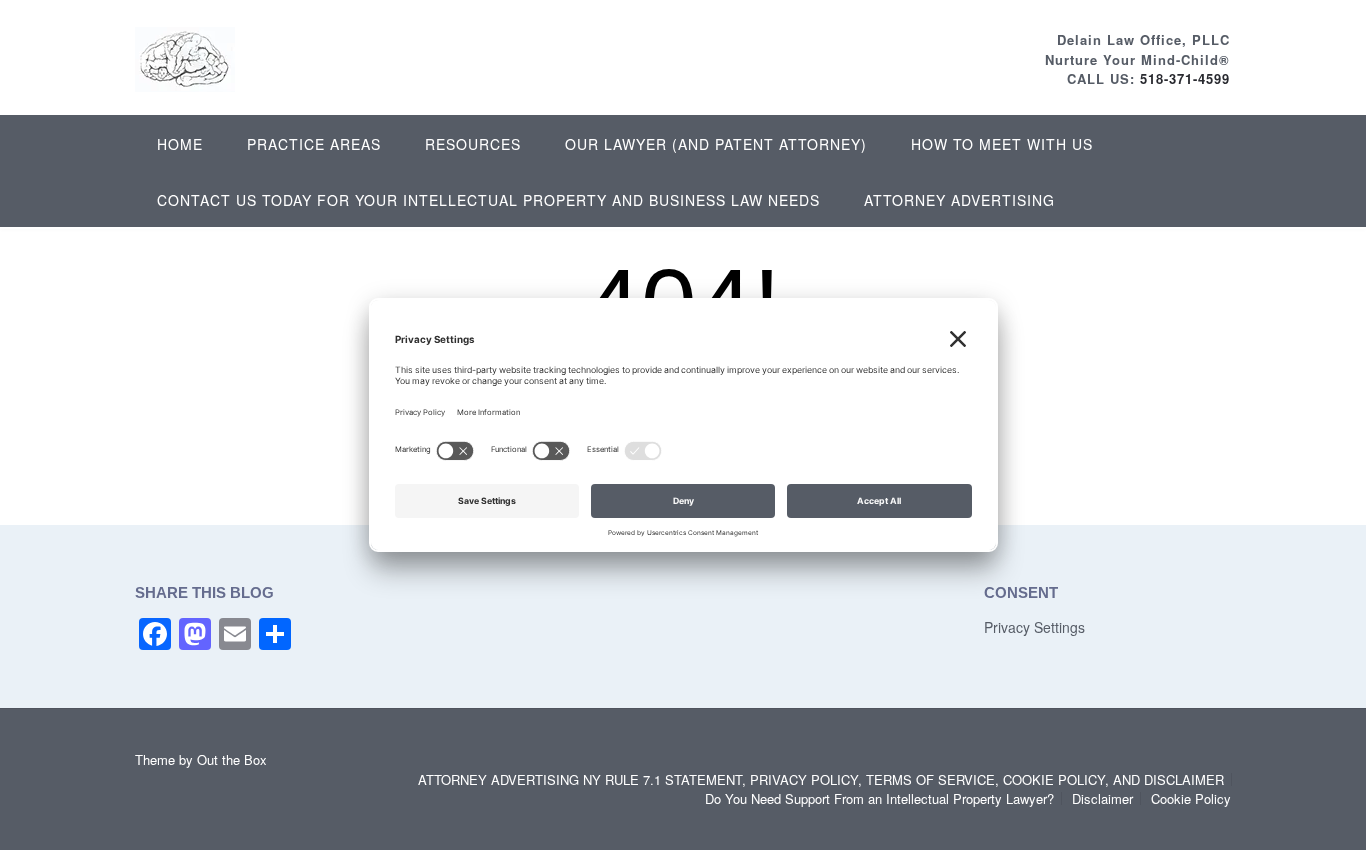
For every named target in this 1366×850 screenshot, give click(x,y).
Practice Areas (314, 144)
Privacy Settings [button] (1034, 627)
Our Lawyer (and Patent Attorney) (716, 144)
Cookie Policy (1191, 798)
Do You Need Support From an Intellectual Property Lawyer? (879, 798)
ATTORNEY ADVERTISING (959, 200)
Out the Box (232, 759)
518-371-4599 (1185, 78)
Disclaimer (1102, 798)
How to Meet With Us (1002, 144)
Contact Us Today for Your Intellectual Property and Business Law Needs (488, 200)
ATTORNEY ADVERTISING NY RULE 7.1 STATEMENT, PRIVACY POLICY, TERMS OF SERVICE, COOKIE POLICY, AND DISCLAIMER (821, 779)
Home (180, 144)
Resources (473, 144)
